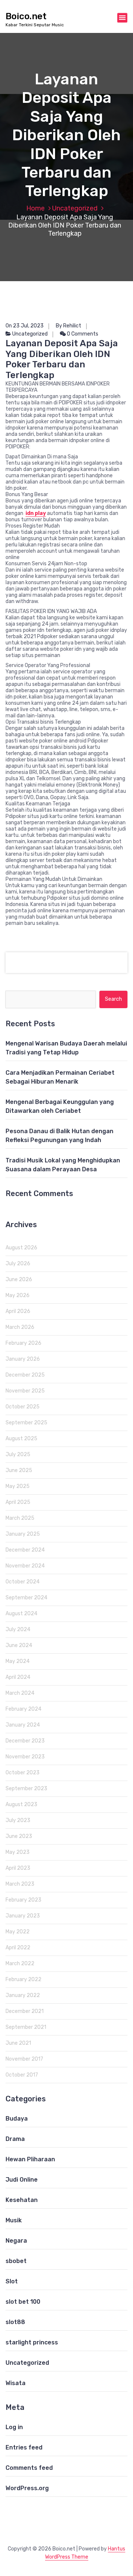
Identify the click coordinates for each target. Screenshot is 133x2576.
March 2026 (20, 1327)
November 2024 (25, 1566)
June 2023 (19, 1836)
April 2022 (18, 1948)
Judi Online (22, 2180)
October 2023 (23, 1773)
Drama (15, 2139)
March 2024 (20, 1693)
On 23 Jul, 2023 (25, 326)
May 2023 (18, 1852)
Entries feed (24, 2447)
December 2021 (25, 2011)
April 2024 (18, 1677)
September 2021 (26, 2027)
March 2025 (20, 1518)
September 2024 (26, 1598)
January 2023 (23, 1916)
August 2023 (21, 1804)
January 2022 (23, 1995)
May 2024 (18, 1661)
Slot (12, 2281)
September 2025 (26, 1423)
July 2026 (18, 1264)
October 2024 (23, 1582)
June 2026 (19, 1279)
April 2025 (18, 1502)
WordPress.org (27, 2488)
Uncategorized (75, 208)
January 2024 (23, 1725)
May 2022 (18, 1932)
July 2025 (18, 1454)
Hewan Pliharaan (30, 2159)
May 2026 (18, 1295)
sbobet (16, 2261)
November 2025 (25, 1391)
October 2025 (23, 1407)
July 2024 (18, 1629)
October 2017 (22, 2075)
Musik (14, 2220)
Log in (14, 2427)
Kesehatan (22, 2200)
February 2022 (23, 1979)
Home (35, 208)
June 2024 (19, 1645)
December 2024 (25, 1550)
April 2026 (18, 1311)
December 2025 (25, 1375)
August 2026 (21, 1248)
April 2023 (18, 1868)
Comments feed (29, 2468)
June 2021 (18, 2043)
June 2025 (19, 1470)
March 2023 (20, 1884)
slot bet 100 (23, 2302)
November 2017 (24, 2059)
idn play (36, 513)
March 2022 (20, 1964)
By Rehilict (69, 326)
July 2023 (18, 1820)
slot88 (15, 2322)
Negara (16, 2241)
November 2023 (25, 1757)
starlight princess (32, 2342)
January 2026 (23, 1359)
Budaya (17, 2119)
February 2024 (23, 1709)
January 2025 (23, 1534)
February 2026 (23, 1343)
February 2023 (23, 1900)
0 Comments (82, 334)
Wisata (16, 2383)
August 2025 (21, 1439)
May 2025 (18, 1486)
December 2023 (25, 1741)
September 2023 (26, 1789)
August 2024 (21, 1614)
